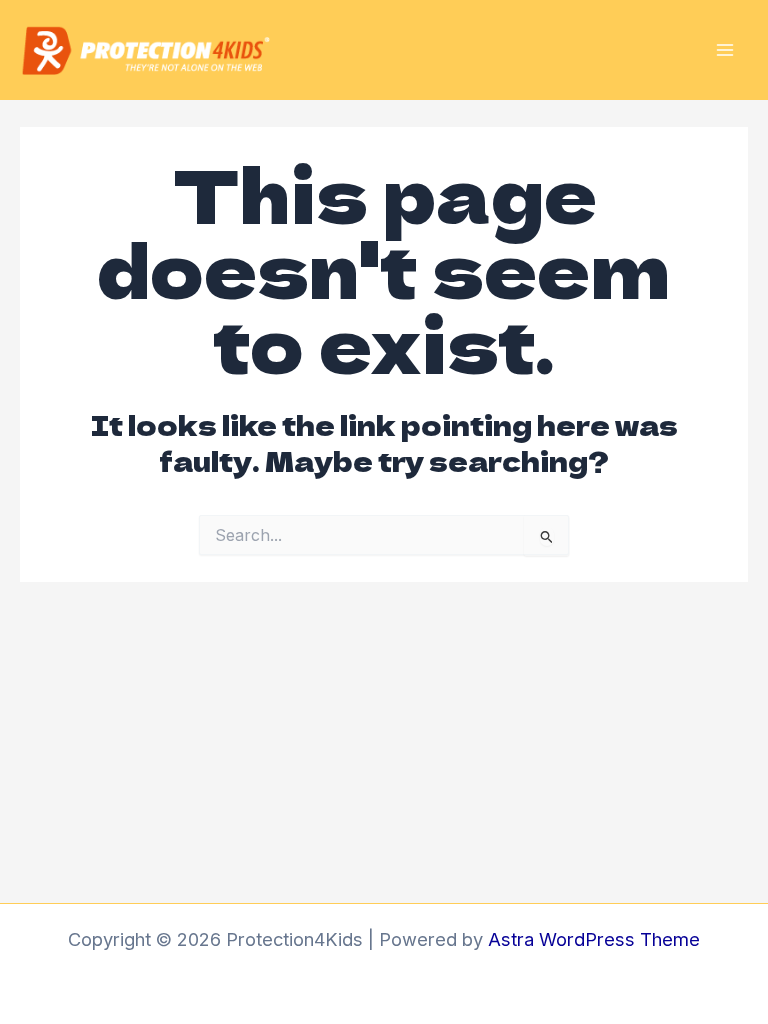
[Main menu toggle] (725, 50)
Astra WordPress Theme (594, 939)
